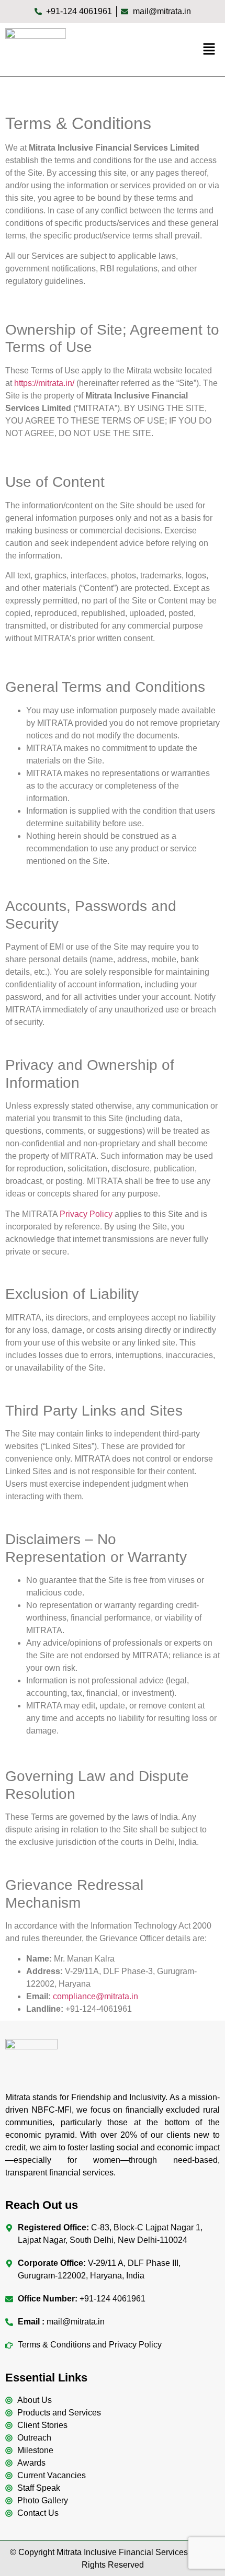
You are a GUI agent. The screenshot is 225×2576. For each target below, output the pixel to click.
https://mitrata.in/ (44, 383)
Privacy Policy (86, 1214)
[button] (209, 50)
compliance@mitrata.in (95, 1996)
